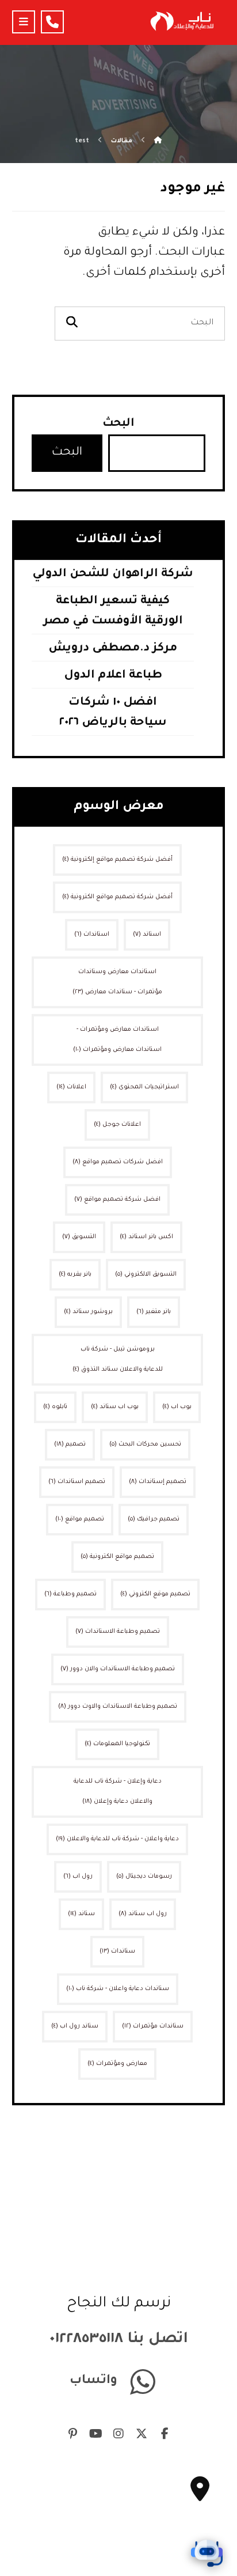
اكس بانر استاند (146, 1237)
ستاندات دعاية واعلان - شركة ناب (118, 1989)
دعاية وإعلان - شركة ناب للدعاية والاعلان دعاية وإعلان (118, 1792)
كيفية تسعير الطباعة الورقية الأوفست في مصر (113, 612)
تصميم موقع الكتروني (155, 1594)
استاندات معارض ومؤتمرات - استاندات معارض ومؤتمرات (117, 1040)
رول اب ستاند (143, 1914)
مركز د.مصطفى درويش (113, 649)
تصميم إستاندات (158, 1482)
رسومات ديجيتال (144, 1877)
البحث (118, 424)
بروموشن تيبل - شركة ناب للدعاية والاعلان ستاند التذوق (118, 1359)
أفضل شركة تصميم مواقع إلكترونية (117, 860)
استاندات (92, 935)
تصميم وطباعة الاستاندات (118, 1632)
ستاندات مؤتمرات (153, 2026)
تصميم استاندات (77, 1482)
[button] (24, 22)
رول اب (78, 1877)
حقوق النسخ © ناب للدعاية (118, 2553)
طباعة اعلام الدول (113, 676)
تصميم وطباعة (70, 1594)
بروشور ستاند (88, 1312)
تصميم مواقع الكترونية (117, 1557)
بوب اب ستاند (115, 1407)
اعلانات (71, 1087)
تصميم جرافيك (154, 1519)
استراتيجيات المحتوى (144, 1087)
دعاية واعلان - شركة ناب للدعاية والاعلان (117, 1839)
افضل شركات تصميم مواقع (118, 1162)
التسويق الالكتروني (146, 1274)
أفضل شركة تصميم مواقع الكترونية (117, 897)
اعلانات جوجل (117, 1125)
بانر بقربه (75, 1274)
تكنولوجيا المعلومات (117, 1744)
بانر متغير (154, 1312)
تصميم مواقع (80, 1519)
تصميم (70, 1444)
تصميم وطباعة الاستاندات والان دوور (118, 1669)
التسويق (79, 1237)
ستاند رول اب (75, 2026)
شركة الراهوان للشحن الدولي (113, 574)
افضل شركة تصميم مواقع (117, 1200)
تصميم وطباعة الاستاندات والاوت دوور (118, 1707)
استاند (147, 935)
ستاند (81, 1914)
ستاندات (117, 1951)
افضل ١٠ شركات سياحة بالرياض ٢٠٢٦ (113, 713)
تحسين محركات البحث (145, 1444)
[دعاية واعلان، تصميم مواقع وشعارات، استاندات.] (181, 21)
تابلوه (55, 1407)
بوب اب (177, 1407)
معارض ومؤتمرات (117, 2064)
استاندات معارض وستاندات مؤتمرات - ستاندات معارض (117, 982)
